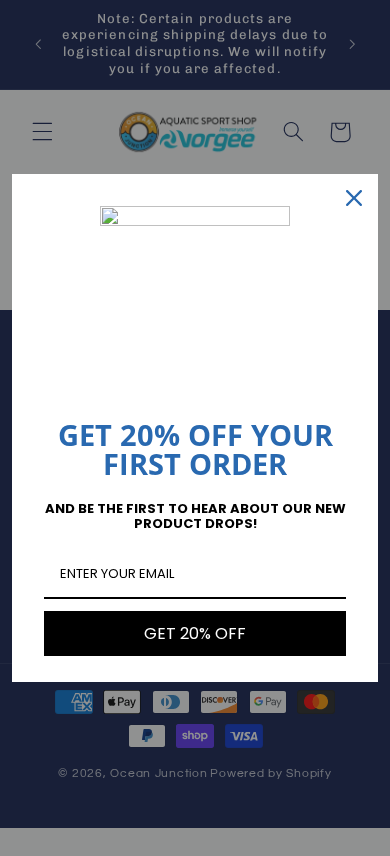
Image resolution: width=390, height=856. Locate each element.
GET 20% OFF (195, 633)
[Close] (354, 198)
